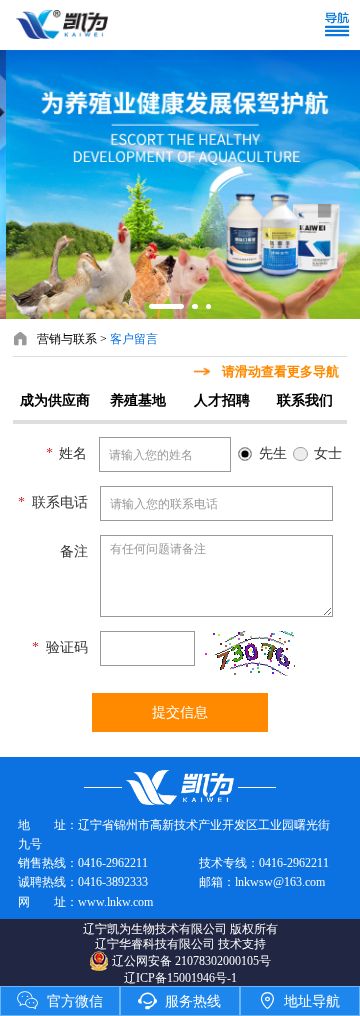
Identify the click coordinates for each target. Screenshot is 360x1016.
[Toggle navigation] (341, 25)
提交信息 (180, 712)
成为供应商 (55, 400)
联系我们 (305, 400)
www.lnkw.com (115, 902)
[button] (167, 306)
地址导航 (299, 1000)
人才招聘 (222, 400)
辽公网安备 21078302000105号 (191, 961)
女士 (328, 453)
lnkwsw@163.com (280, 882)
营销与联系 (67, 338)
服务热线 (179, 1000)
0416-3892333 (113, 882)
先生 (273, 453)
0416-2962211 (113, 863)
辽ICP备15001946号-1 (180, 978)
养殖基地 (138, 400)
